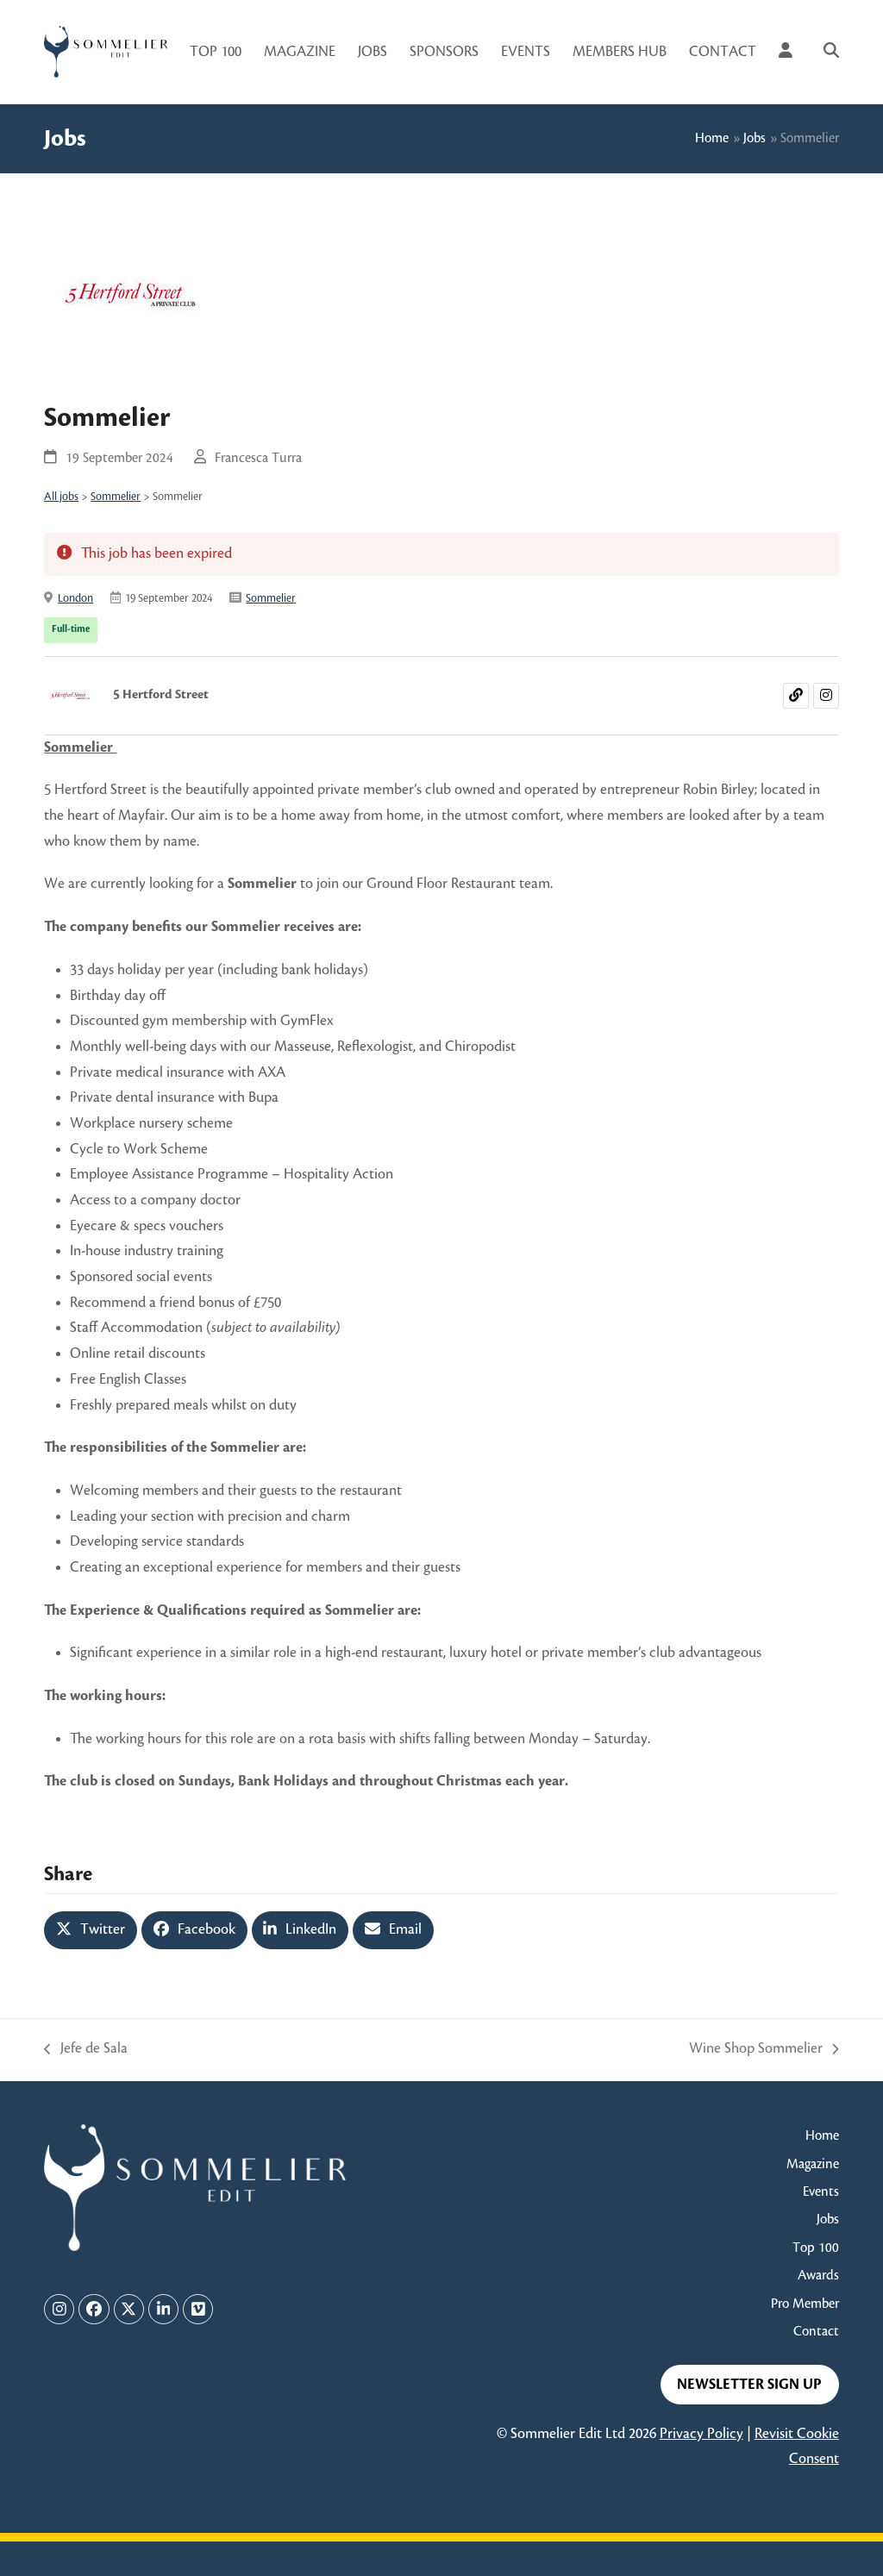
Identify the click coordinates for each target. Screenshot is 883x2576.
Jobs (755, 138)
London (75, 598)
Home (712, 138)
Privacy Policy (701, 2434)
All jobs (61, 497)
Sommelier (116, 497)
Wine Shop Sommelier (756, 2051)
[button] (831, 52)
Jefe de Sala (85, 2051)
